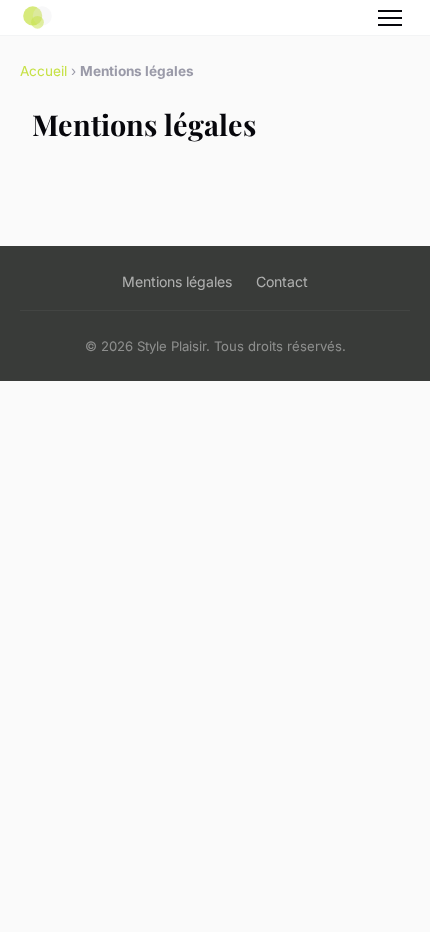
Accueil (43, 71)
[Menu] (390, 18)
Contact (282, 281)
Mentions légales (177, 281)
